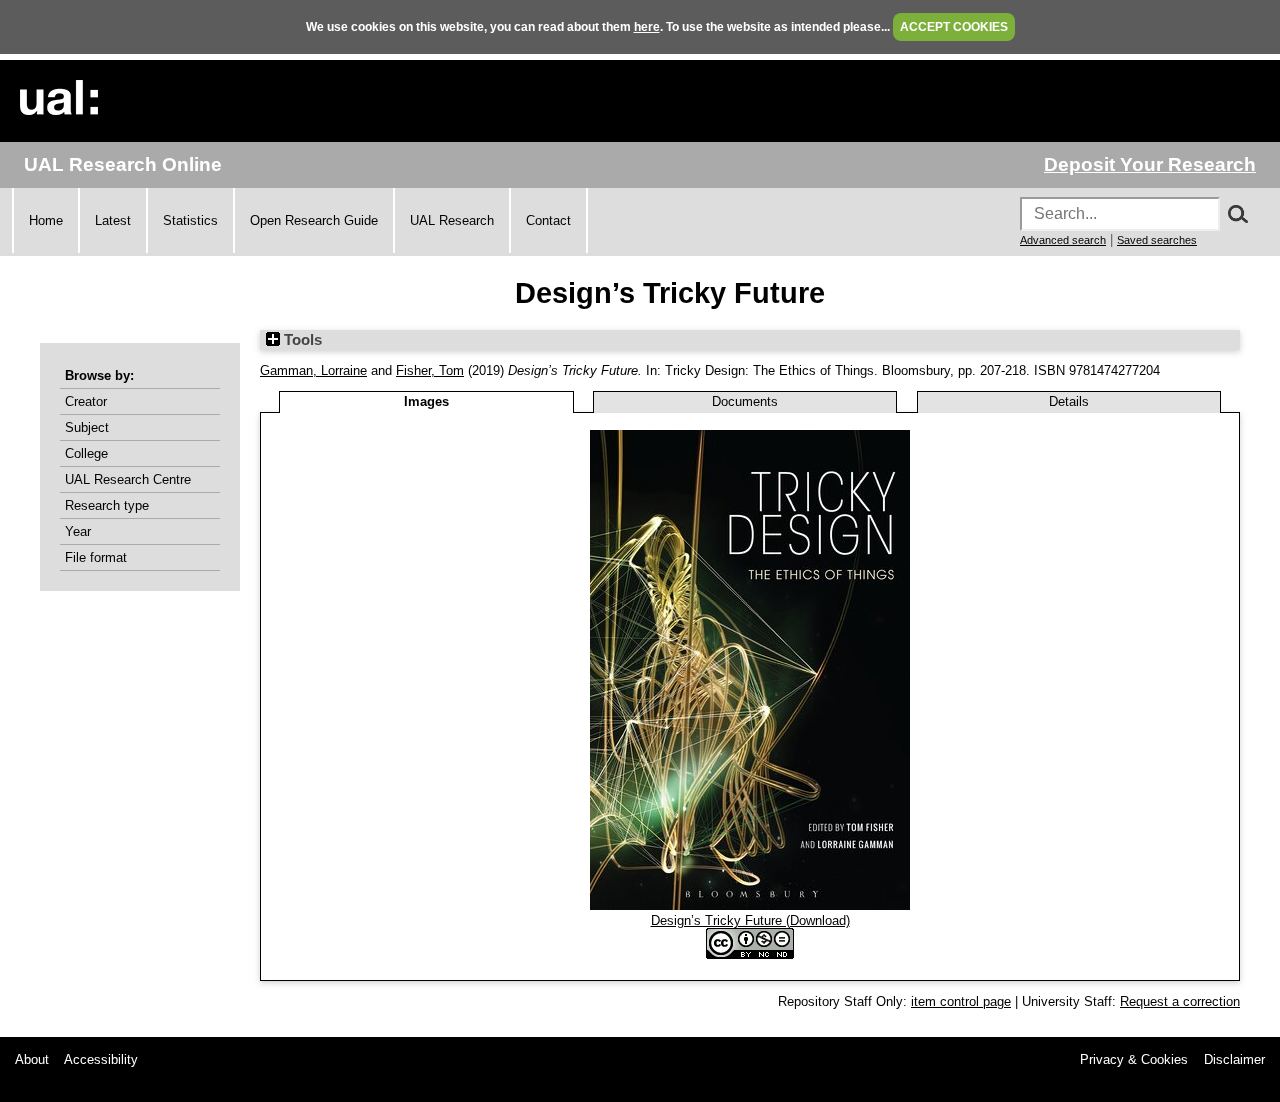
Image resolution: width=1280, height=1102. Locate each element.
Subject (87, 427)
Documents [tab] (745, 401)
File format (96, 557)
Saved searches (1157, 240)
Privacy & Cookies (1134, 1059)
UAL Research (452, 220)
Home (46, 220)
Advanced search (1063, 240)
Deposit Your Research (1150, 164)
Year (78, 531)
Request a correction (1180, 1001)
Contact (548, 220)
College (86, 453)
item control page (961, 1001)
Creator (86, 401)
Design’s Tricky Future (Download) (750, 920)
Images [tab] (426, 401)
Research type (107, 505)
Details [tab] (1069, 401)
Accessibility (101, 1059)
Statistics (190, 220)
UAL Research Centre (128, 479)
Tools (301, 340)
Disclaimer (1234, 1059)
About (32, 1059)
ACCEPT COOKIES (954, 27)
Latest (113, 220)
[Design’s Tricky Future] (750, 905)
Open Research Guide (314, 220)
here (647, 27)
